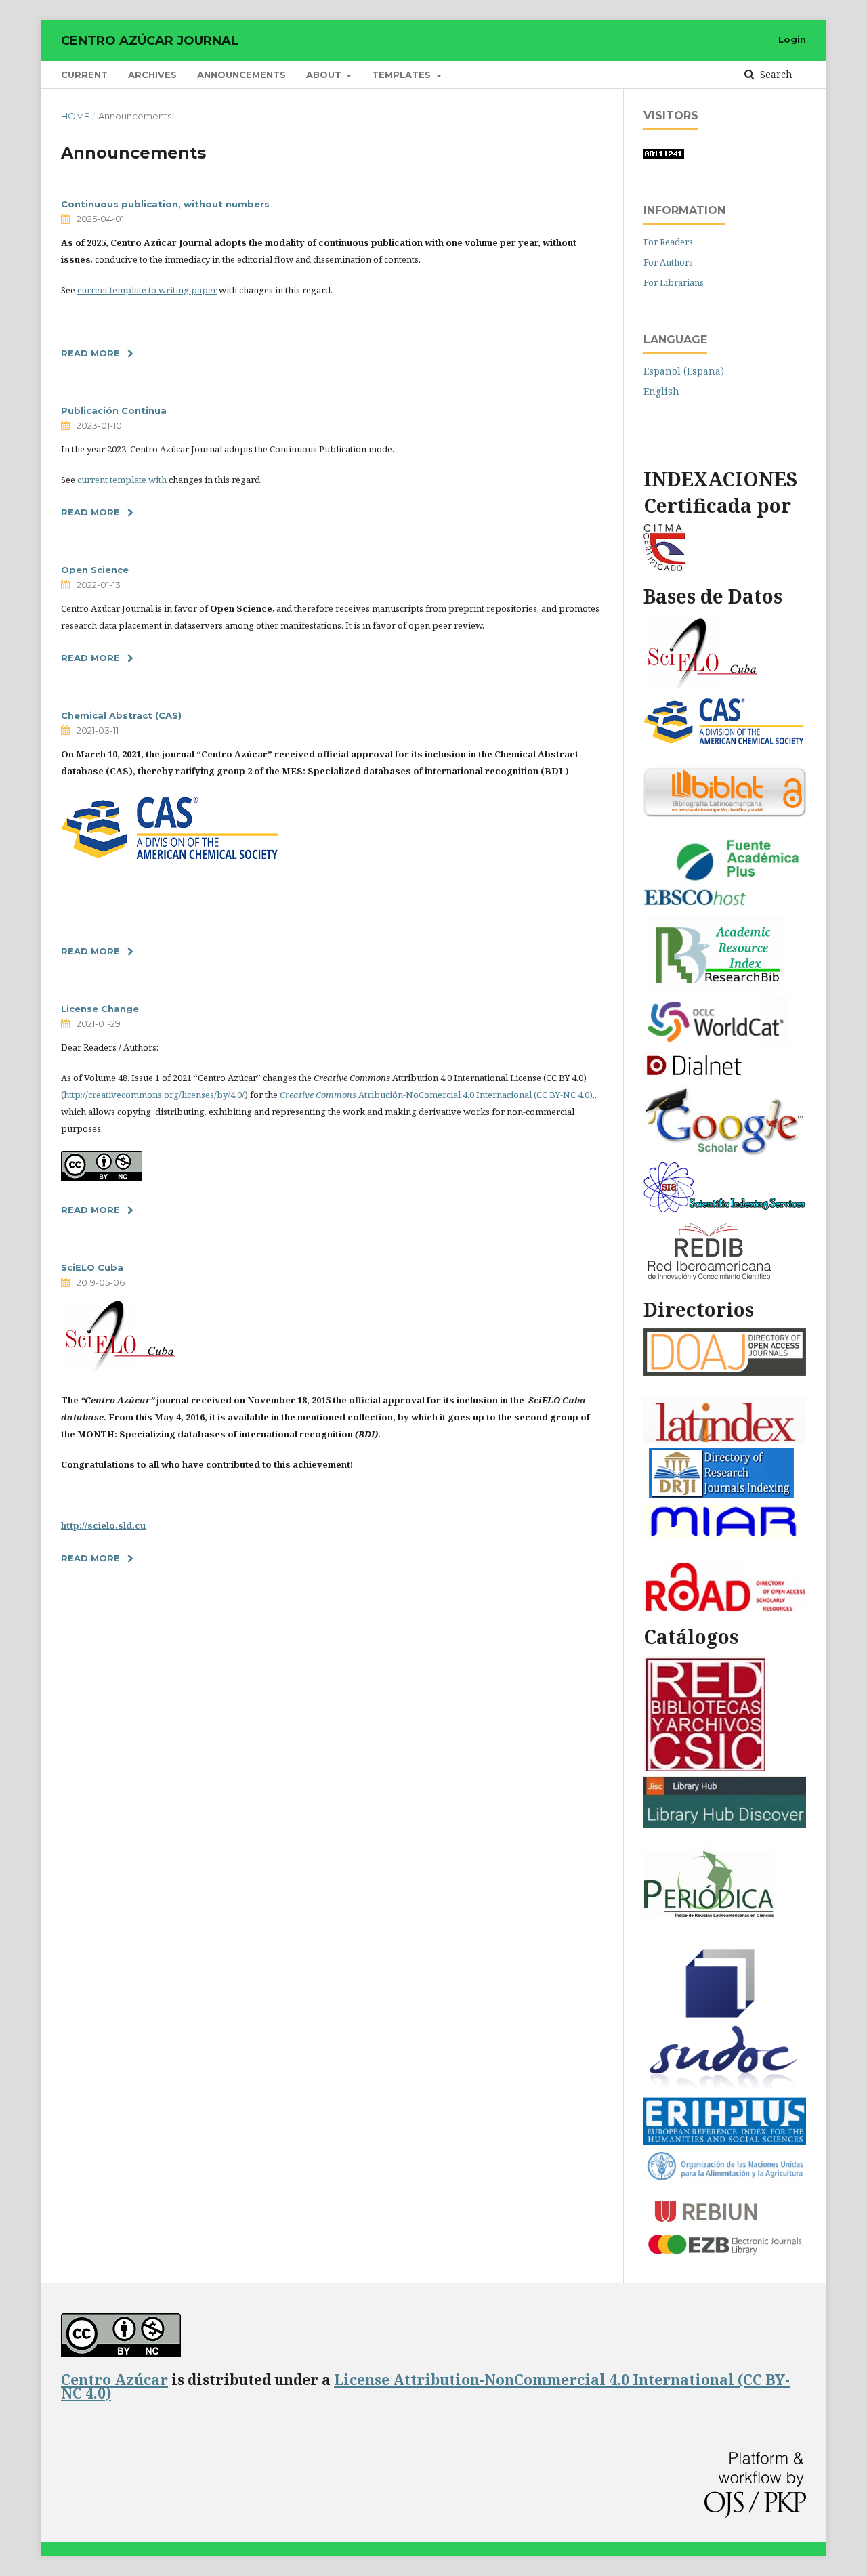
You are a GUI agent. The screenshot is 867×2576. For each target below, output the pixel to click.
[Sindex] (725, 1209)
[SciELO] (703, 687)
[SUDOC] (725, 2089)
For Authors (668, 262)
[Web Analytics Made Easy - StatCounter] (664, 155)
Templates (403, 75)
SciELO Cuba (92, 1267)
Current (84, 75)
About (325, 75)
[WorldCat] (716, 1042)
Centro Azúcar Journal (150, 41)
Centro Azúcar (114, 2380)
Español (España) (684, 371)
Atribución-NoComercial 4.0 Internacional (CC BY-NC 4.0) (436, 1095)
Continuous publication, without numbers (165, 204)
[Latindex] (725, 1439)
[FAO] (725, 2178)
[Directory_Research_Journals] (721, 1495)
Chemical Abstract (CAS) (121, 715)
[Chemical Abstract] (171, 858)
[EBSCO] (725, 908)
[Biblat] (725, 813)
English (661, 391)
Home (75, 116)
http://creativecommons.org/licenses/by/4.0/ (154, 1095)
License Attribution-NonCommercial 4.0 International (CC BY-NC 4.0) (425, 2386)
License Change (100, 1009)
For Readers (668, 242)
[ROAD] (725, 1608)
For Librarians (674, 282)
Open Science (95, 570)
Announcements (241, 75)
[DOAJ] (725, 1372)
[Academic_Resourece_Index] (716, 987)
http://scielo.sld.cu (103, 1525)
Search (775, 74)
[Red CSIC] (704, 1768)
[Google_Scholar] (725, 1153)
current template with (122, 480)
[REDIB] (711, 1281)
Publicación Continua (114, 410)
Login (792, 39)
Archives (152, 75)
